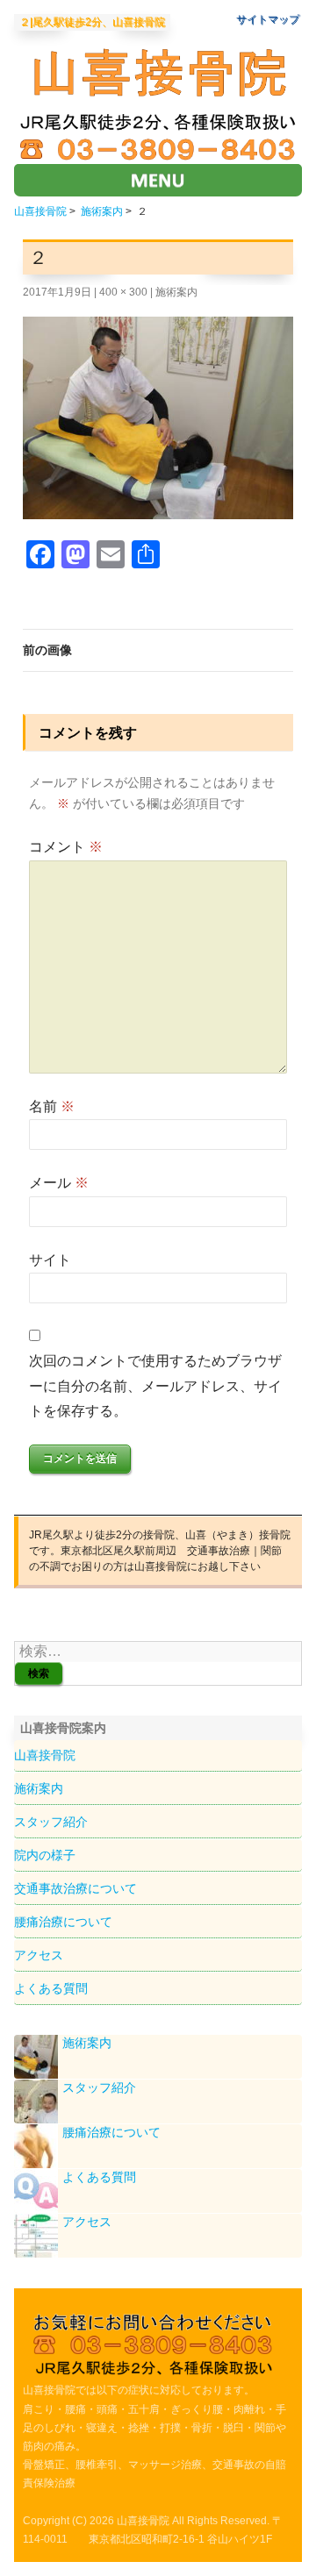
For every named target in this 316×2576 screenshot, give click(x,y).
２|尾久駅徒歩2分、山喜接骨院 (92, 22)
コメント (66, 847)
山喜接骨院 (40, 211)
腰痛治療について (63, 1922)
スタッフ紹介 (51, 1822)
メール (59, 1183)
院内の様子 (45, 1855)
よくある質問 (51, 1988)
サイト (50, 1260)
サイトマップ (268, 19)
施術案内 (102, 211)
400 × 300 (123, 292)
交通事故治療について (75, 1888)
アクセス (39, 1955)
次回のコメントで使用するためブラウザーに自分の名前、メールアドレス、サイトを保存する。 (155, 1386)
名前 (52, 1106)
